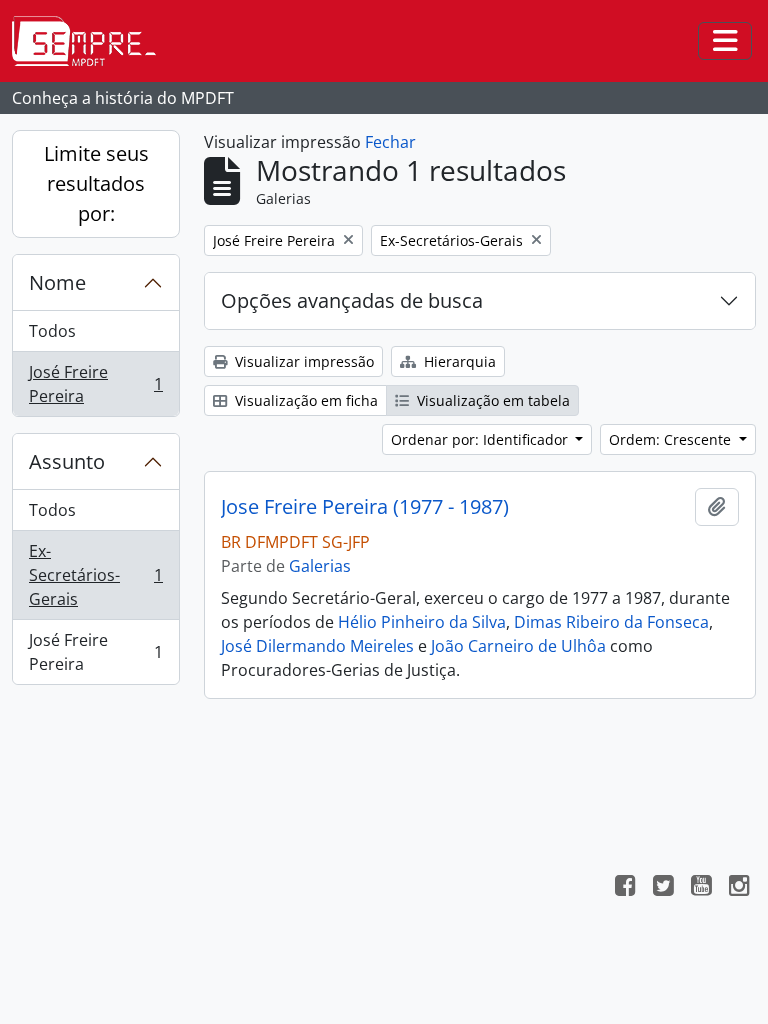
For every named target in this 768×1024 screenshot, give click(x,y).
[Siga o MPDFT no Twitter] (663, 888)
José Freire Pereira (95, 384)
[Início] (92, 41)
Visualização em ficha (304, 400)
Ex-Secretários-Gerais (95, 575)
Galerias (320, 566)
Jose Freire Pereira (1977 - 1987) (365, 507)
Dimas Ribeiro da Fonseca (611, 622)
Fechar (390, 142)
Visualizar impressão (302, 361)
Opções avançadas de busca (352, 300)
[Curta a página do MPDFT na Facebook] (625, 888)
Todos (52, 331)
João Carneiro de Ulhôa (518, 646)
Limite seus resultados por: (96, 183)
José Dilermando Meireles (317, 646)
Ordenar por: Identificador (481, 439)
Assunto (67, 461)
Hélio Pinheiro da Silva (422, 622)
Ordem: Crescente (672, 439)
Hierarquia (458, 361)
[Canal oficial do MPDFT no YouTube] (701, 888)
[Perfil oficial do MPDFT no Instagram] (739, 888)
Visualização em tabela (491, 400)
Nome (57, 282)
